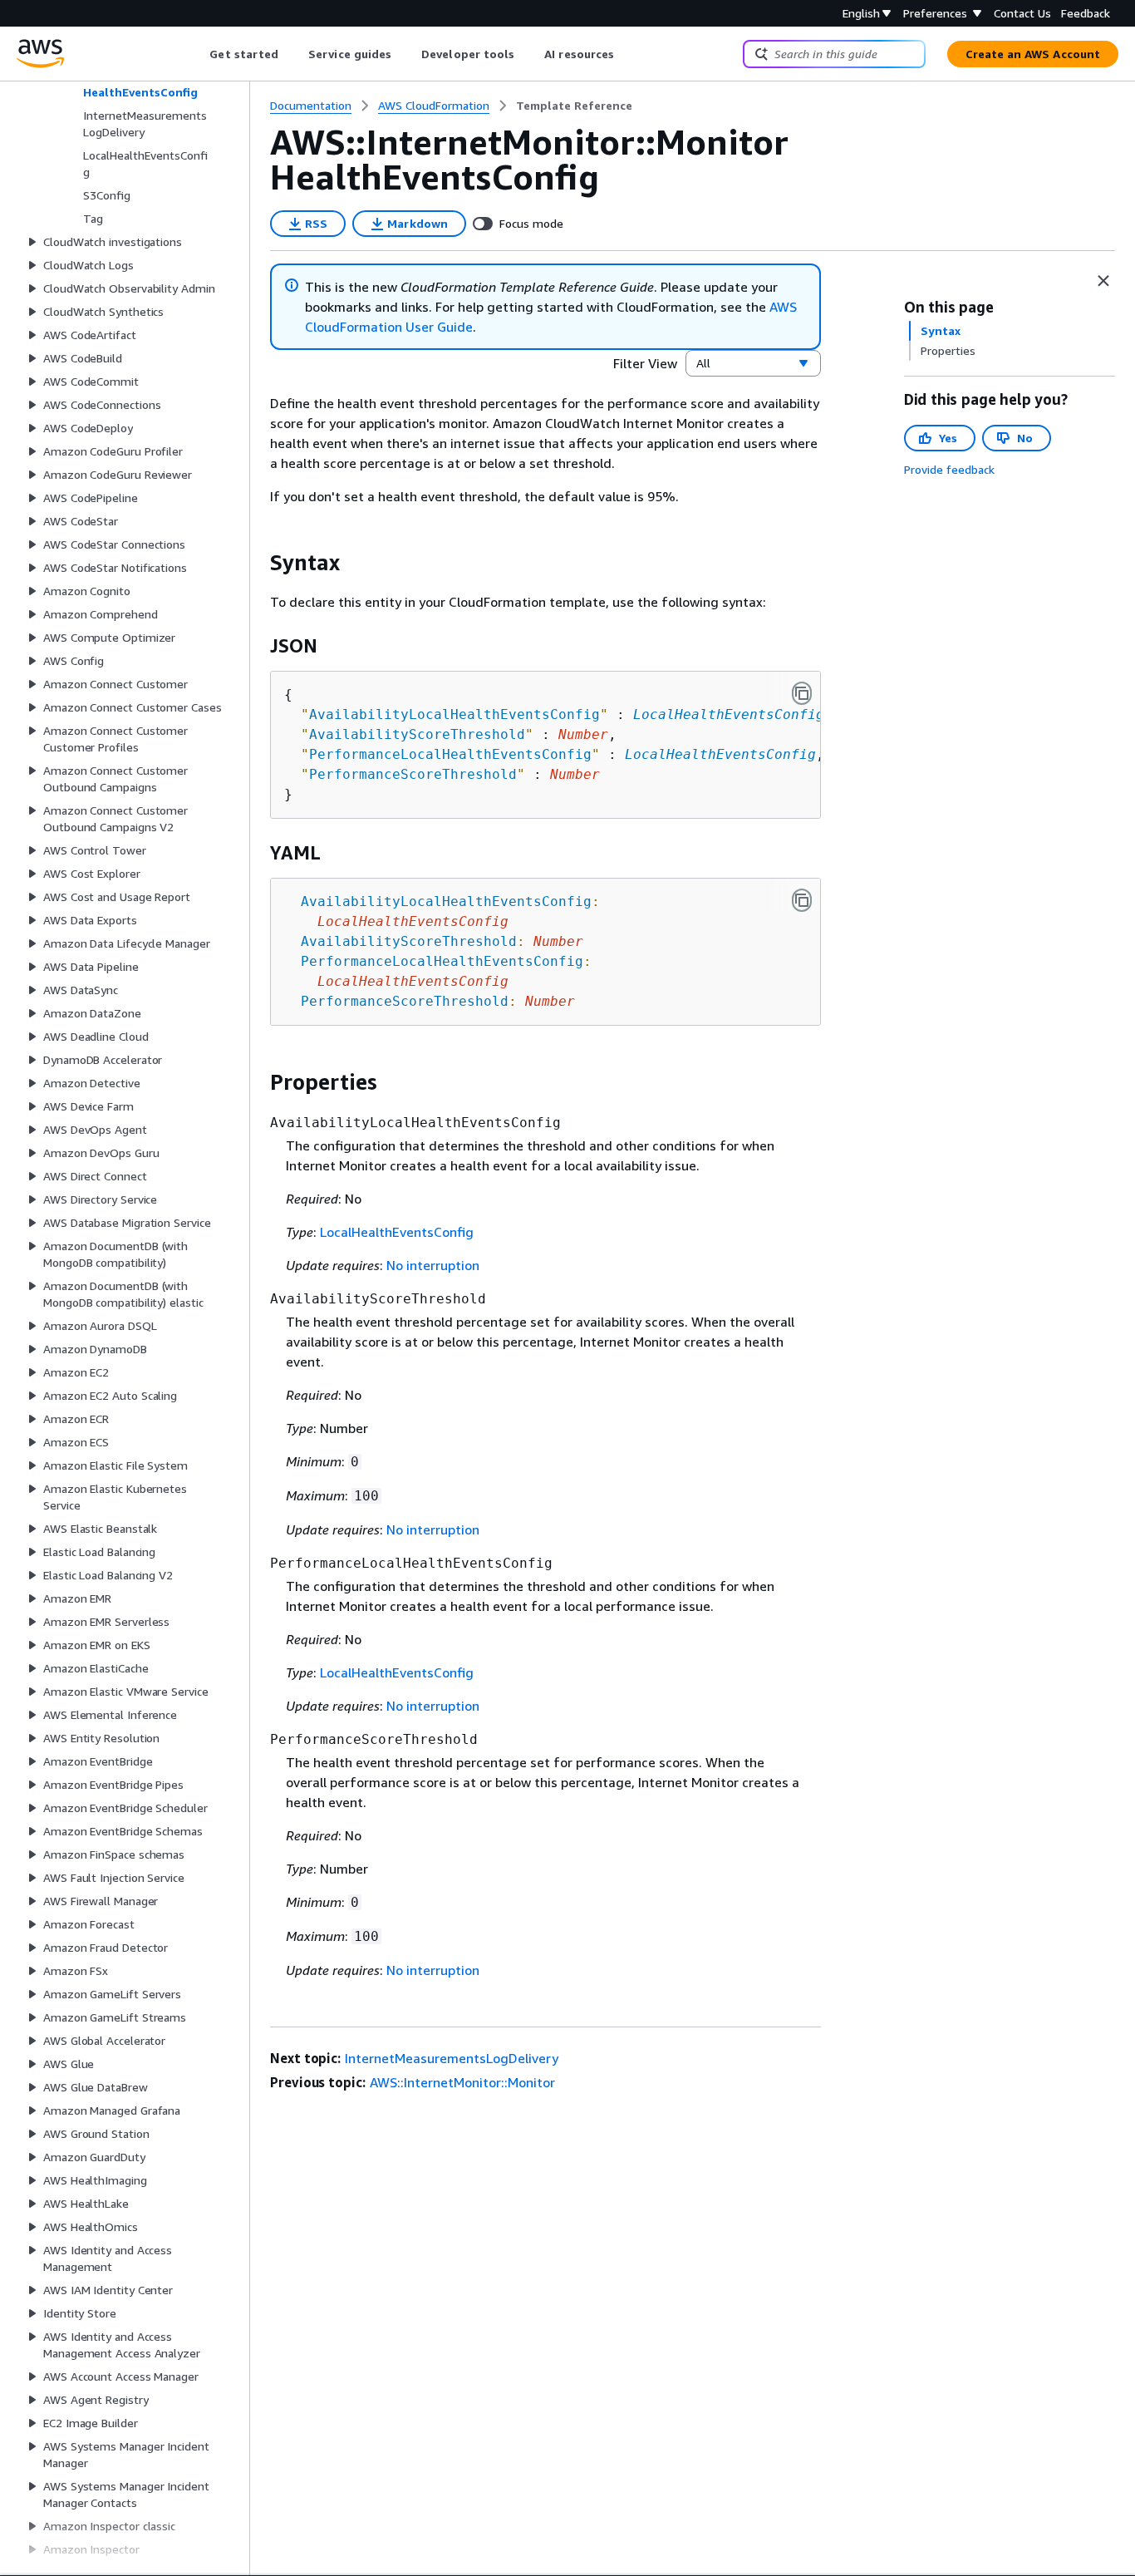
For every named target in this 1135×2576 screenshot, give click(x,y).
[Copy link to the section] (257, 563)
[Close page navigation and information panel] (1103, 281)
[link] (574, 106)
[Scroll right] (627, 54)
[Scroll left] (197, 54)
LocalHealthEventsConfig (729, 714)
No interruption (433, 1265)
